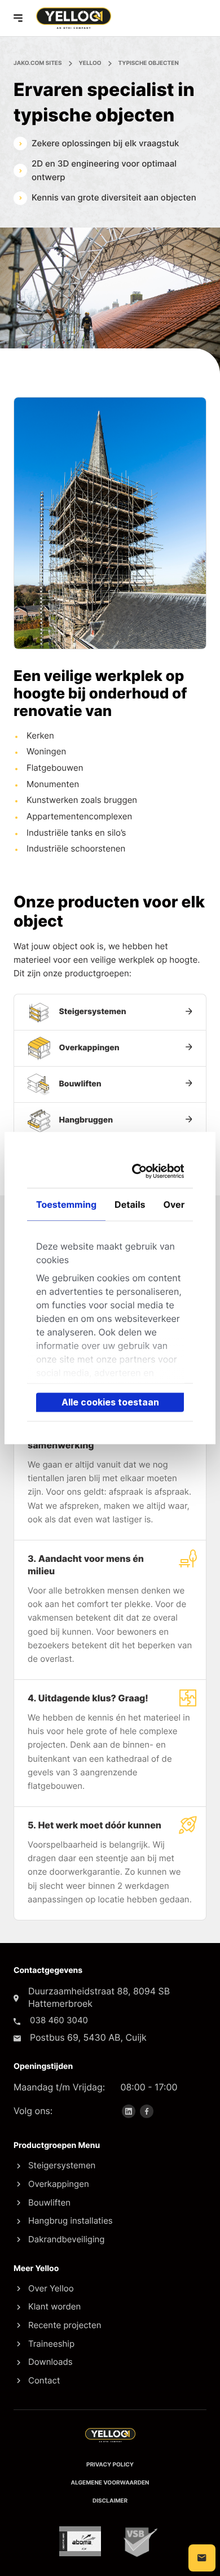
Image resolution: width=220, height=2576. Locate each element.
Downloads (50, 2362)
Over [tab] (174, 1204)
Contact (44, 2380)
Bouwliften (49, 2202)
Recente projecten (65, 2325)
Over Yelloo (51, 2288)
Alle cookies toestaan (110, 1402)
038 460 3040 (59, 2020)
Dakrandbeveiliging (66, 2239)
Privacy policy (110, 2465)
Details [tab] (130, 1204)
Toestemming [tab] (66, 1204)
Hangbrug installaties (71, 2221)
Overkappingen (59, 2184)
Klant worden (54, 2306)
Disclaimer (110, 2501)
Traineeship (51, 2344)
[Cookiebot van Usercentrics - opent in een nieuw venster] (142, 1171)
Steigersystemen (62, 2165)
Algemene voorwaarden (110, 2483)
